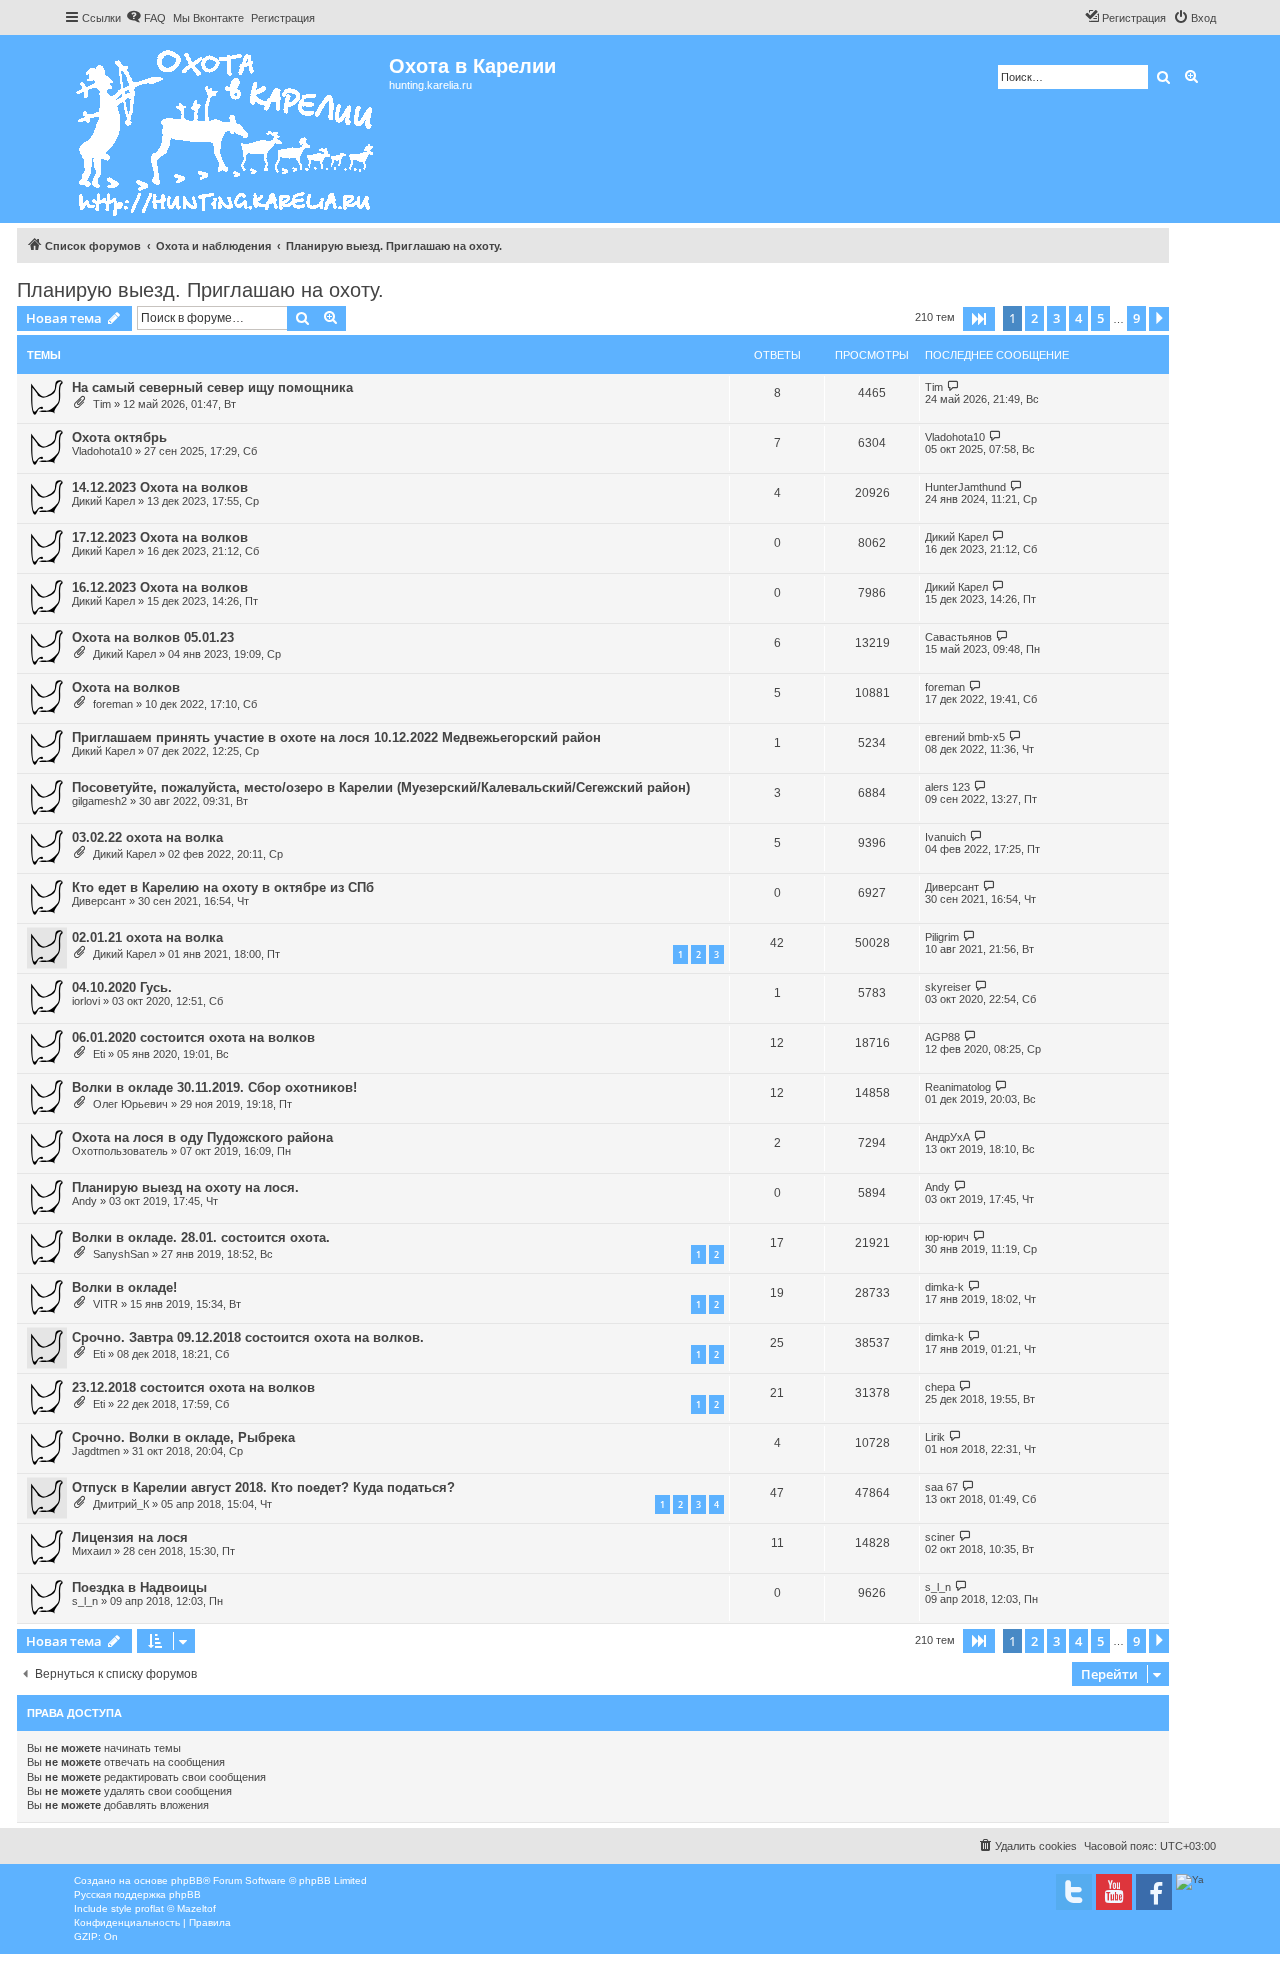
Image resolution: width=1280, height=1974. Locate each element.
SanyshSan (121, 1254)
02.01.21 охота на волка (147, 937)
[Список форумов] (226, 129)
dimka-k (944, 1287)
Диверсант (99, 901)
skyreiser (948, 987)
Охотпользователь (120, 1151)
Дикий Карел (103, 501)
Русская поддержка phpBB (137, 1894)
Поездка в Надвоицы (139, 1587)
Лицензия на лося (130, 1537)
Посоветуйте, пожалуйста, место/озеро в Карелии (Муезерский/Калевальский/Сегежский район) (381, 787)
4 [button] (1078, 318)
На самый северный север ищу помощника (212, 387)
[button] (979, 319)
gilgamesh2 (99, 801)
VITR (105, 1304)
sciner (940, 1537)
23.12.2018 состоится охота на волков (193, 1387)
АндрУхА (947, 1137)
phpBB (187, 1880)
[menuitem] (146, 18)
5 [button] (1100, 318)
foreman (113, 704)
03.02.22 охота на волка (147, 837)
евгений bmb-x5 (965, 737)
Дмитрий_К (121, 1504)
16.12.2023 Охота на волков (160, 587)
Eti (99, 1054)
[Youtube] (1114, 1892)
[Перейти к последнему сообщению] (953, 386)
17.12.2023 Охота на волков (160, 537)
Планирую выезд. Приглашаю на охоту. (200, 290)
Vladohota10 (102, 451)
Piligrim (942, 937)
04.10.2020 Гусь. (122, 987)
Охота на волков (126, 687)
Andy (84, 1201)
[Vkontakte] (1074, 1892)
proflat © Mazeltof (175, 1908)
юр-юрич (947, 1237)
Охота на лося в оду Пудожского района (202, 1137)
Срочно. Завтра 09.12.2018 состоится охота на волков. (248, 1337)
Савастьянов (958, 637)
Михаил (91, 1551)
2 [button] (1034, 318)
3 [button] (1056, 318)
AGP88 (942, 1037)
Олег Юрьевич (130, 1104)
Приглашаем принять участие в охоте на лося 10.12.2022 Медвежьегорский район (336, 737)
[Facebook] (1154, 1892)
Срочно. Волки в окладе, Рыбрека (183, 1437)
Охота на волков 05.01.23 (153, 637)
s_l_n (85, 1601)
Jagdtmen (96, 1451)
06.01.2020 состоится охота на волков (193, 1037)
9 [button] (1136, 318)
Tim (102, 404)
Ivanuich (945, 837)
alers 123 (947, 787)
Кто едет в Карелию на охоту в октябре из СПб (223, 887)
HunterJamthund (965, 487)
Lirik (935, 1437)
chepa (940, 1387)
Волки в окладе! (124, 1287)
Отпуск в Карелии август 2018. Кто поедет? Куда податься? (263, 1487)
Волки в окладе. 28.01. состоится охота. (201, 1237)
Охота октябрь (119, 437)
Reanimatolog (958, 1087)
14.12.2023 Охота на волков (160, 487)
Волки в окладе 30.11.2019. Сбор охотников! (214, 1087)
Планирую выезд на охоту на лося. (185, 1187)
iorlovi (86, 1001)
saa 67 (941, 1487)
